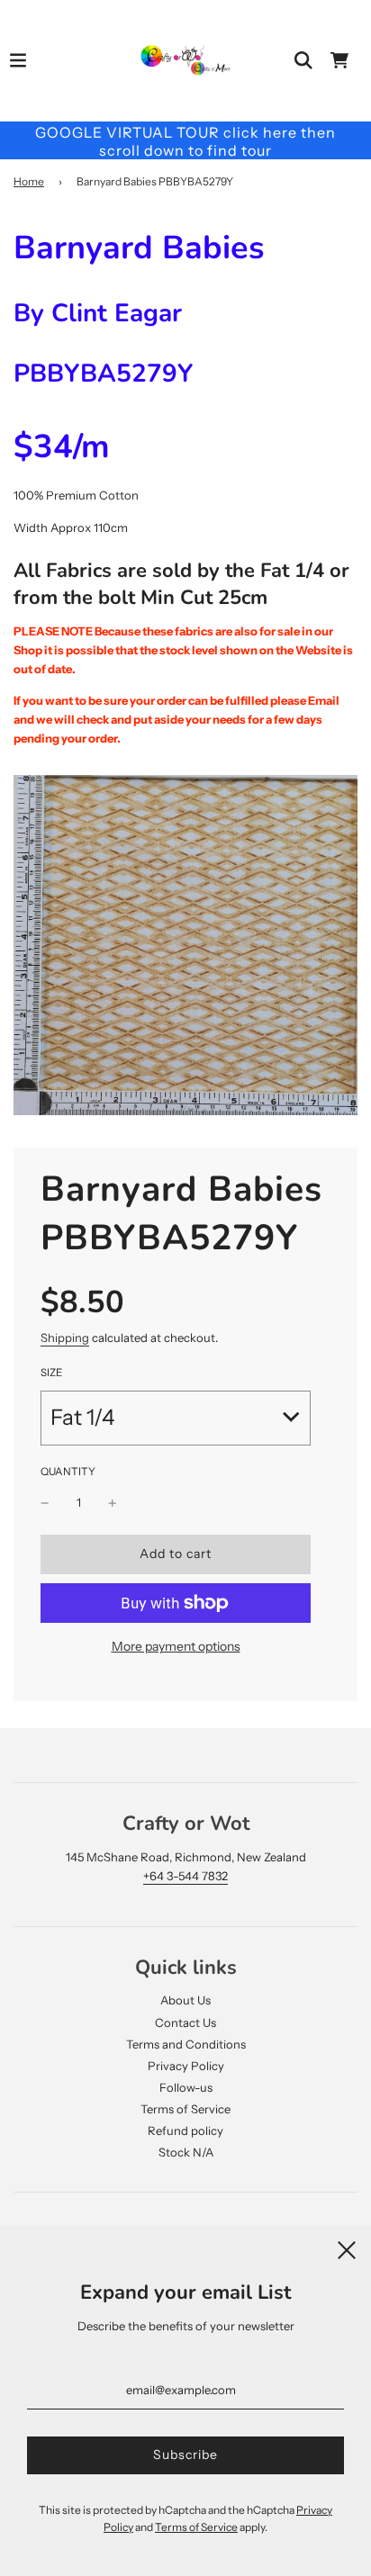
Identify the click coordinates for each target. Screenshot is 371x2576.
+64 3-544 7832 (185, 1876)
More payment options (176, 1646)
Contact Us (185, 2022)
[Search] (303, 60)
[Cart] (339, 60)
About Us (185, 2000)
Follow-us (186, 2087)
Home (29, 181)
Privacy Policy (186, 2066)
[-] (45, 1503)
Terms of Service (185, 2109)
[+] (113, 1503)
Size (51, 1373)
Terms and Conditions (186, 2044)
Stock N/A (186, 2152)
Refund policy (185, 2130)
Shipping (65, 1338)
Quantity (68, 1472)
